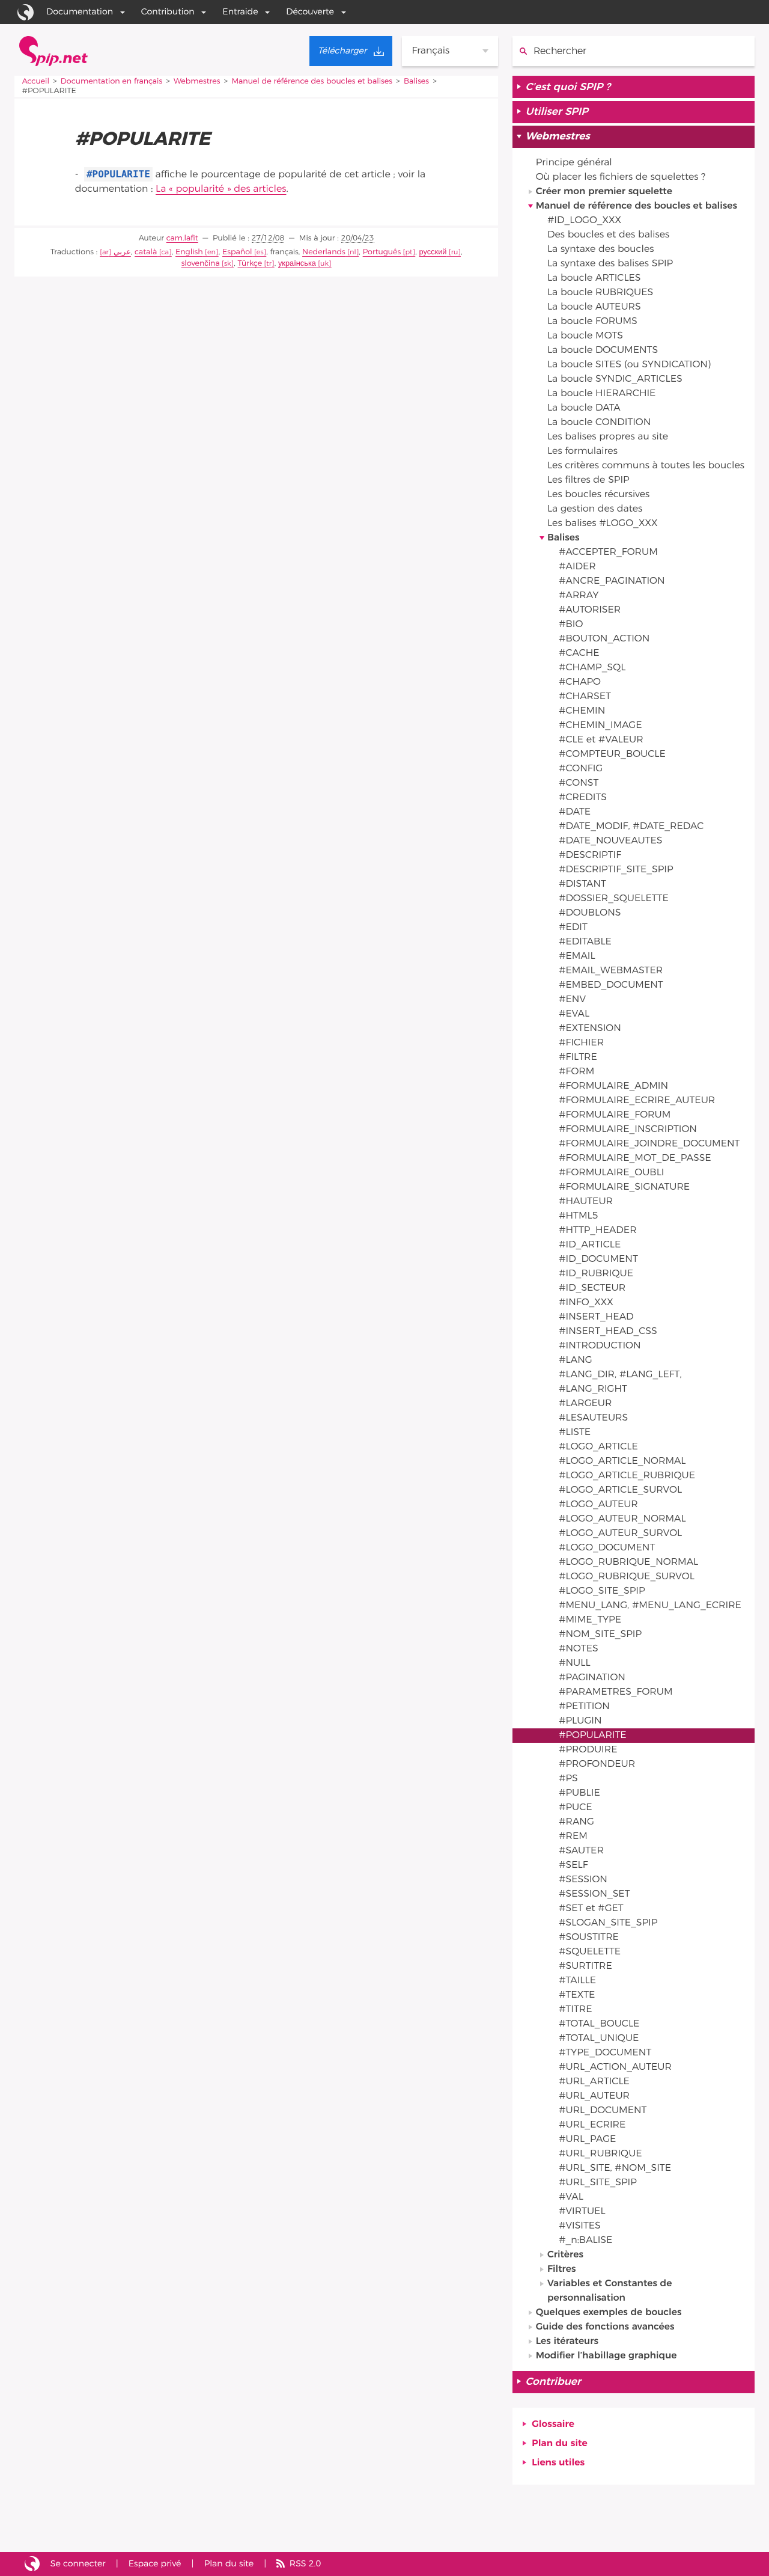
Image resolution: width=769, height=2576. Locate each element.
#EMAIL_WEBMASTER (611, 971)
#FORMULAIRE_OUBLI (611, 1173)
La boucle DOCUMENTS (603, 350)
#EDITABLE (585, 942)
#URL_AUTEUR (594, 2096)
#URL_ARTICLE (594, 2082)
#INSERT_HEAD (596, 1317)
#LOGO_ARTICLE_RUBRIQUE (627, 1476)
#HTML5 (578, 1216)
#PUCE (576, 1808)
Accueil (36, 81)
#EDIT (573, 928)
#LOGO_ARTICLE (598, 1447)
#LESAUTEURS (593, 1418)
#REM (573, 1837)
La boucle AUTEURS (594, 307)
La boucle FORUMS (592, 322)
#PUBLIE (579, 1793)
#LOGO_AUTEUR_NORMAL (622, 1519)
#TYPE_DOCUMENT (605, 2053)
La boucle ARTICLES (594, 278)
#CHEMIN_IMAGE (600, 726)
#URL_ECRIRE (592, 2125)
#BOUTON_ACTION (604, 639)
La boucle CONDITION (599, 423)
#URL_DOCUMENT (603, 2111)
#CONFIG (581, 769)
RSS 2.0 (305, 2564)
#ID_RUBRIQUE (596, 1274)
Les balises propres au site (608, 437)
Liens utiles (558, 2463)
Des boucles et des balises (608, 235)
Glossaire (553, 2425)
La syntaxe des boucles (600, 249)
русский (433, 252)
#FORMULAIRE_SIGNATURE (624, 1187)
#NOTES (579, 1649)
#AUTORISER (590, 610)
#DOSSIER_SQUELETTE (614, 899)
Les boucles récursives (598, 495)
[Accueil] (53, 51)
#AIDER (577, 567)
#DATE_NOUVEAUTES (610, 841)
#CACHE (579, 653)
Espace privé (155, 2564)
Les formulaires (582, 451)
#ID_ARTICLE (590, 1245)
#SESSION (583, 1880)
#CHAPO (580, 682)
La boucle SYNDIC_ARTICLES (615, 379)
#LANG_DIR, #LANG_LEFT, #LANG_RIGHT (620, 1382)
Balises (416, 81)
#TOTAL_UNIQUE (599, 2039)
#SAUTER (581, 1851)
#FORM (576, 1072)
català (146, 252)
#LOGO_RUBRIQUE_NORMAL (628, 1562)
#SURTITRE (585, 1966)
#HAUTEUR (586, 1202)
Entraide (240, 12)
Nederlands (324, 252)
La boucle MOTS (585, 336)
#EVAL (574, 1014)
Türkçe (250, 264)
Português (382, 252)
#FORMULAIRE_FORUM (615, 1115)
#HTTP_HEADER (597, 1231)
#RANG (576, 1822)
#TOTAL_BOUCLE (599, 2024)
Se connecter (78, 2564)
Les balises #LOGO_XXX (603, 524)
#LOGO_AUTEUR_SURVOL (620, 1534)
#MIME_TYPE (590, 1620)
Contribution (168, 12)
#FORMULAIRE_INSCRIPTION (628, 1130)
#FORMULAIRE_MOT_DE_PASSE (635, 1158)
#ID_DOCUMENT (598, 1259)
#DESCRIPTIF (590, 855)
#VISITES (580, 2226)
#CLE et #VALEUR (601, 740)
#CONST (579, 783)
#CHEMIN (582, 711)
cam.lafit (182, 238)
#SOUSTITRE (589, 1938)
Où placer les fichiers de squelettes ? (621, 177)
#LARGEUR (585, 1404)
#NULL (574, 1663)
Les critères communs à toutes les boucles (646, 466)
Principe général (574, 163)
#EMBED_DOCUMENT (611, 985)
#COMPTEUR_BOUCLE (612, 754)
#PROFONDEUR (597, 1764)
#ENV (572, 1000)
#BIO (571, 625)
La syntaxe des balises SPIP (610, 264)
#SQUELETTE (590, 1952)
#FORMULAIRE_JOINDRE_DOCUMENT (649, 1144)
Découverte (310, 12)
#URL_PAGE (587, 2140)
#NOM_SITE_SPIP (600, 1635)
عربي (122, 252)
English (189, 252)
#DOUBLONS (590, 913)
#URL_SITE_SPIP (598, 2183)
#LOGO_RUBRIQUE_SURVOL (627, 1577)
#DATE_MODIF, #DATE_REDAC (631, 827)
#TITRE (575, 2010)
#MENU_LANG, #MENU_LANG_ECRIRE (650, 1606)
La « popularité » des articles (221, 189)
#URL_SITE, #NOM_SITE (615, 2168)
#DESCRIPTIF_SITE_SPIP (616, 870)
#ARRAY (579, 596)
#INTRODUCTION (600, 1346)
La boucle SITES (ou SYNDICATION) (629, 365)
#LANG (576, 1360)
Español (237, 252)
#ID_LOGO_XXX (584, 221)
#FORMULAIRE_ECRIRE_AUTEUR (637, 1101)
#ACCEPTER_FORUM (608, 552)
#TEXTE (577, 1995)
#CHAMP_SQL (592, 668)
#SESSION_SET (594, 1894)
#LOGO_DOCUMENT (607, 1548)
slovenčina (201, 264)
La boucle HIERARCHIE (601, 394)
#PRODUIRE (588, 1750)
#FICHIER (581, 1043)
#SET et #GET (591, 1909)
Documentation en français (111, 81)
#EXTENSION (590, 1029)
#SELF (573, 1865)
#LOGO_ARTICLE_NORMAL (622, 1461)
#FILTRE (578, 1057)
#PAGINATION (592, 1678)
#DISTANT (582, 884)
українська (297, 264)
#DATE (575, 812)
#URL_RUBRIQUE (600, 2154)
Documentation (80, 12)
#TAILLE (577, 1981)
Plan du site (559, 2444)
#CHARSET (585, 697)
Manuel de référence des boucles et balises (312, 81)
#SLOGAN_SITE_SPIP (608, 1923)
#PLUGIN (580, 1721)
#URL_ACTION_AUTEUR (615, 2067)
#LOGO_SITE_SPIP (602, 1591)
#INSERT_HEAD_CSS (608, 1332)
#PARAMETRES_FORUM (616, 1692)
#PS (568, 1779)
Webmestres (197, 81)
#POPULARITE (592, 1736)
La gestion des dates (595, 509)
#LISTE (575, 1433)
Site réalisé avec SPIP (32, 2564)
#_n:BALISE (585, 2241)
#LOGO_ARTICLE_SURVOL (620, 1490)
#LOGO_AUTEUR (598, 1505)
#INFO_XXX (586, 1303)
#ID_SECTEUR (592, 1288)
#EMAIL (577, 956)
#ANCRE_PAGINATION (612, 581)
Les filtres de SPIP (588, 480)
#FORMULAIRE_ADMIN (613, 1086)
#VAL (571, 2197)
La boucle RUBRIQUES (600, 293)
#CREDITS (583, 798)
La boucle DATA (584, 408)
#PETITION (584, 1707)
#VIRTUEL (582, 2212)
